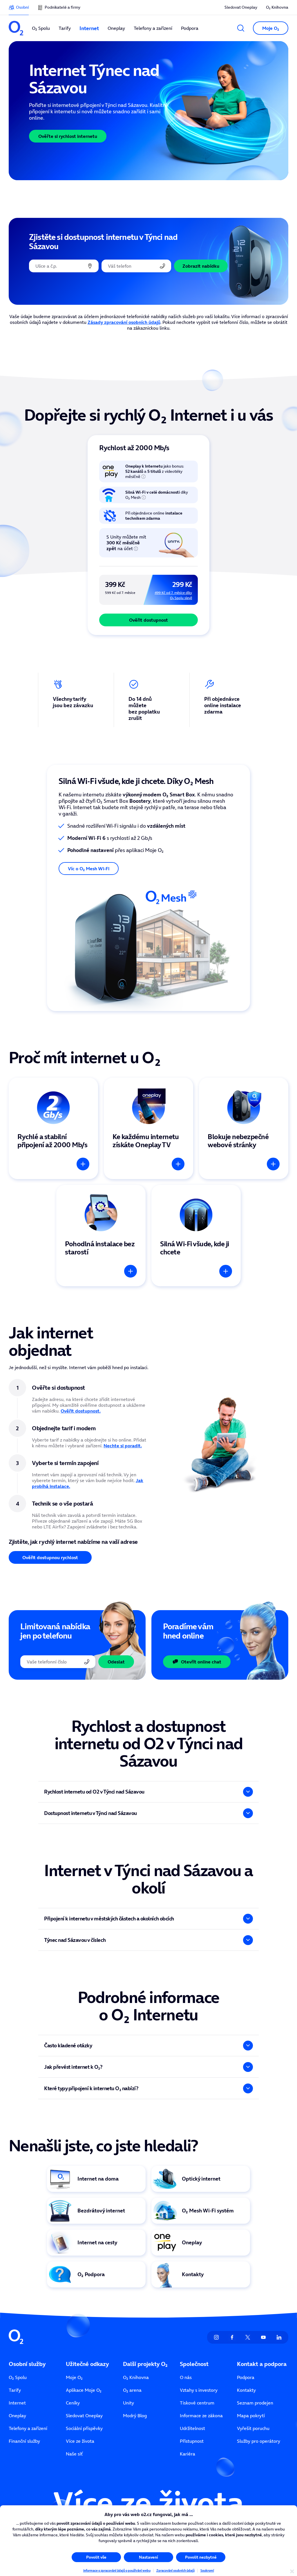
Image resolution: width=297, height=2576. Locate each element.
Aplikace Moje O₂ (84, 2390)
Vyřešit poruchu (253, 2428)
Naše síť (74, 2454)
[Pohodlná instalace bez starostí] (101, 1236)
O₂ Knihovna (277, 7)
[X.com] (248, 2337)
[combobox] (64, 266)
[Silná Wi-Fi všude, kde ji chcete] (196, 1236)
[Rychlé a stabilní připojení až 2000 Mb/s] (53, 1128)
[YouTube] (263, 2337)
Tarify (15, 2390)
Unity (128, 2403)
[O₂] (16, 28)
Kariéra (188, 2454)
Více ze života (80, 2441)
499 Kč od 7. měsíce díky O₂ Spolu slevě (173, 595)
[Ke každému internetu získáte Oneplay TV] (148, 1128)
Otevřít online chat (201, 1662)
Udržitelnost (192, 2428)
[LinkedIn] (279, 2337)
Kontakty (246, 2390)
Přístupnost (192, 2441)
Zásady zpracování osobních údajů (124, 322)
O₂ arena (132, 2390)
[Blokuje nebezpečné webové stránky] (244, 1128)
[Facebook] (232, 2337)
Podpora (246, 2377)
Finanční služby (24, 2441)
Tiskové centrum (197, 2403)
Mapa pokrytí (251, 2416)
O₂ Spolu (18, 2377)
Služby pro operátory (259, 2441)
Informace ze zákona (201, 2416)
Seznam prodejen (255, 2403)
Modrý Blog (135, 2416)
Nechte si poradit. (123, 1446)
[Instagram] (216, 2337)
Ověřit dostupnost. (81, 1411)
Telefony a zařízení (28, 2428)
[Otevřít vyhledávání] (241, 28)
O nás (186, 2377)
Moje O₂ (74, 2377)
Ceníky (73, 2403)
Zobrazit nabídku (201, 266)
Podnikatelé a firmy (63, 7)
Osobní (22, 7)
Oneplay (17, 2416)
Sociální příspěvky (84, 2428)
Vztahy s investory (199, 2390)
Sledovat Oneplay (241, 7)
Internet (17, 2403)
